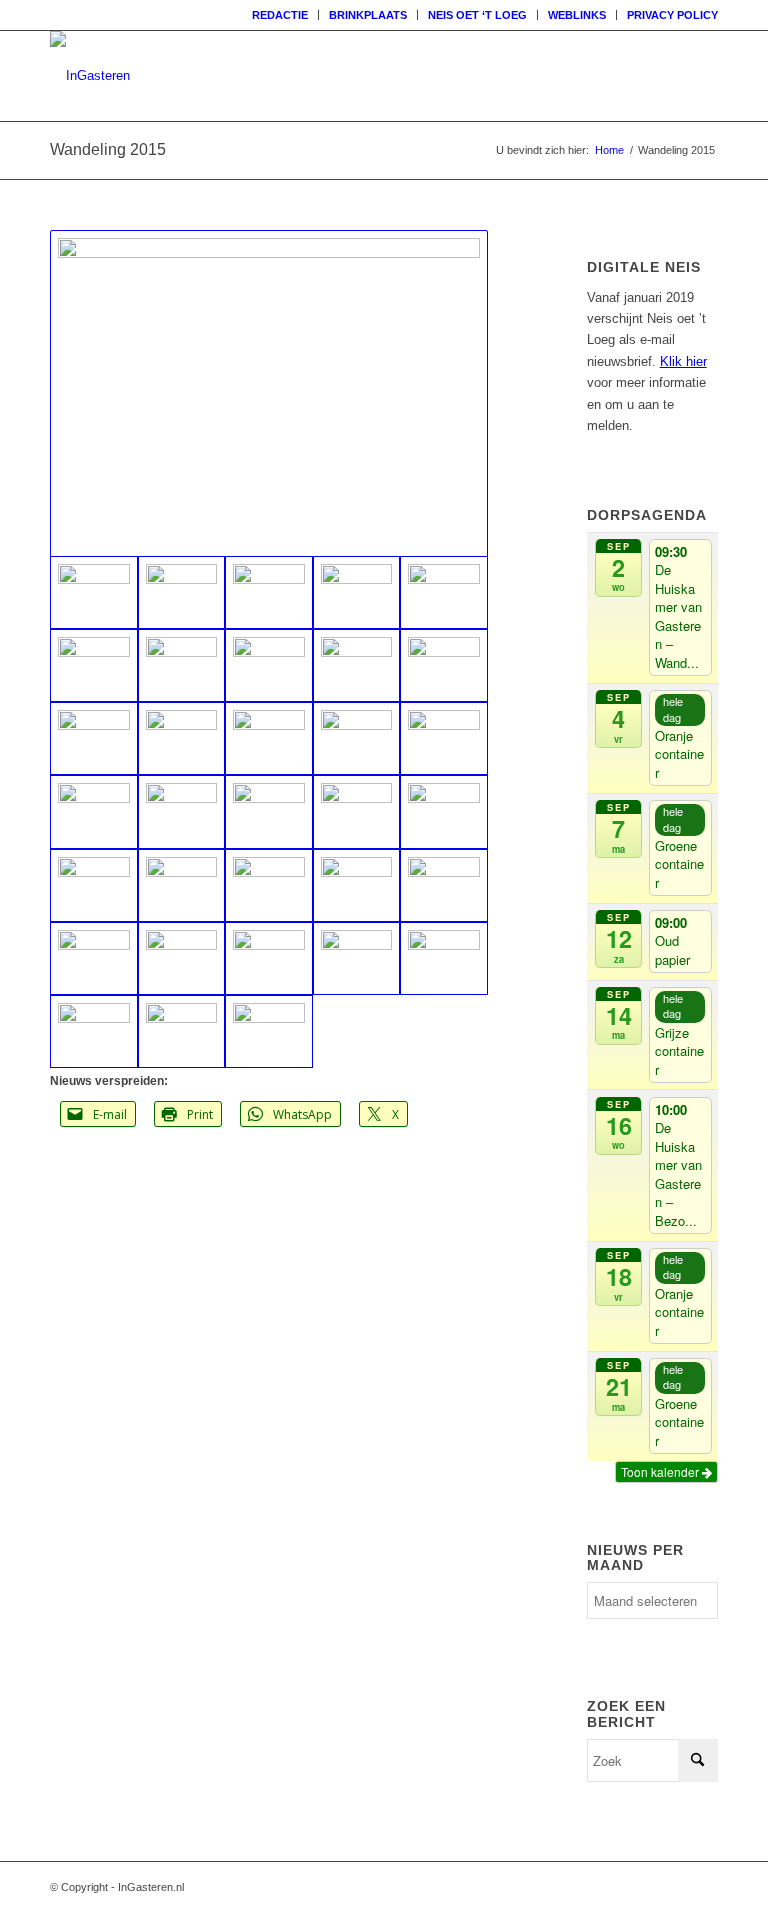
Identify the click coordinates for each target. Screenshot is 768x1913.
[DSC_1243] (182, 738)
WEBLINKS (577, 15)
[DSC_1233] (94, 811)
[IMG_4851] (269, 592)
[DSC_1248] (357, 738)
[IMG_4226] (182, 665)
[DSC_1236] (357, 811)
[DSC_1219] (269, 958)
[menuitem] (280, 15)
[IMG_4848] (444, 665)
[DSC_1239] (94, 885)
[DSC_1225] (269, 885)
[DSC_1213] (94, 1031)
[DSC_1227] (444, 885)
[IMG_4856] (269, 393)
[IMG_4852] (357, 592)
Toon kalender (661, 1471)
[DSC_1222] (357, 958)
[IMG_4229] (269, 665)
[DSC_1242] (182, 885)
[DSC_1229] (94, 958)
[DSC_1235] (269, 811)
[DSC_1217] (182, 958)
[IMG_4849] (94, 738)
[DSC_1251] (94, 665)
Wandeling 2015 (108, 149)
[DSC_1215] (269, 1031)
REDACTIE (280, 15)
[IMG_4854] (444, 592)
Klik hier (683, 361)
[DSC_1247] (269, 738)
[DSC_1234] (182, 811)
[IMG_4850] (182, 592)
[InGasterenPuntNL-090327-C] (90, 76)
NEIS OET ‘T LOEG (477, 15)
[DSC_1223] (444, 958)
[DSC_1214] (182, 1031)
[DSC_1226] (357, 885)
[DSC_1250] (444, 738)
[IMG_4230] (357, 665)
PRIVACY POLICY (672, 15)
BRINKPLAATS (368, 15)
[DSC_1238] (444, 811)
